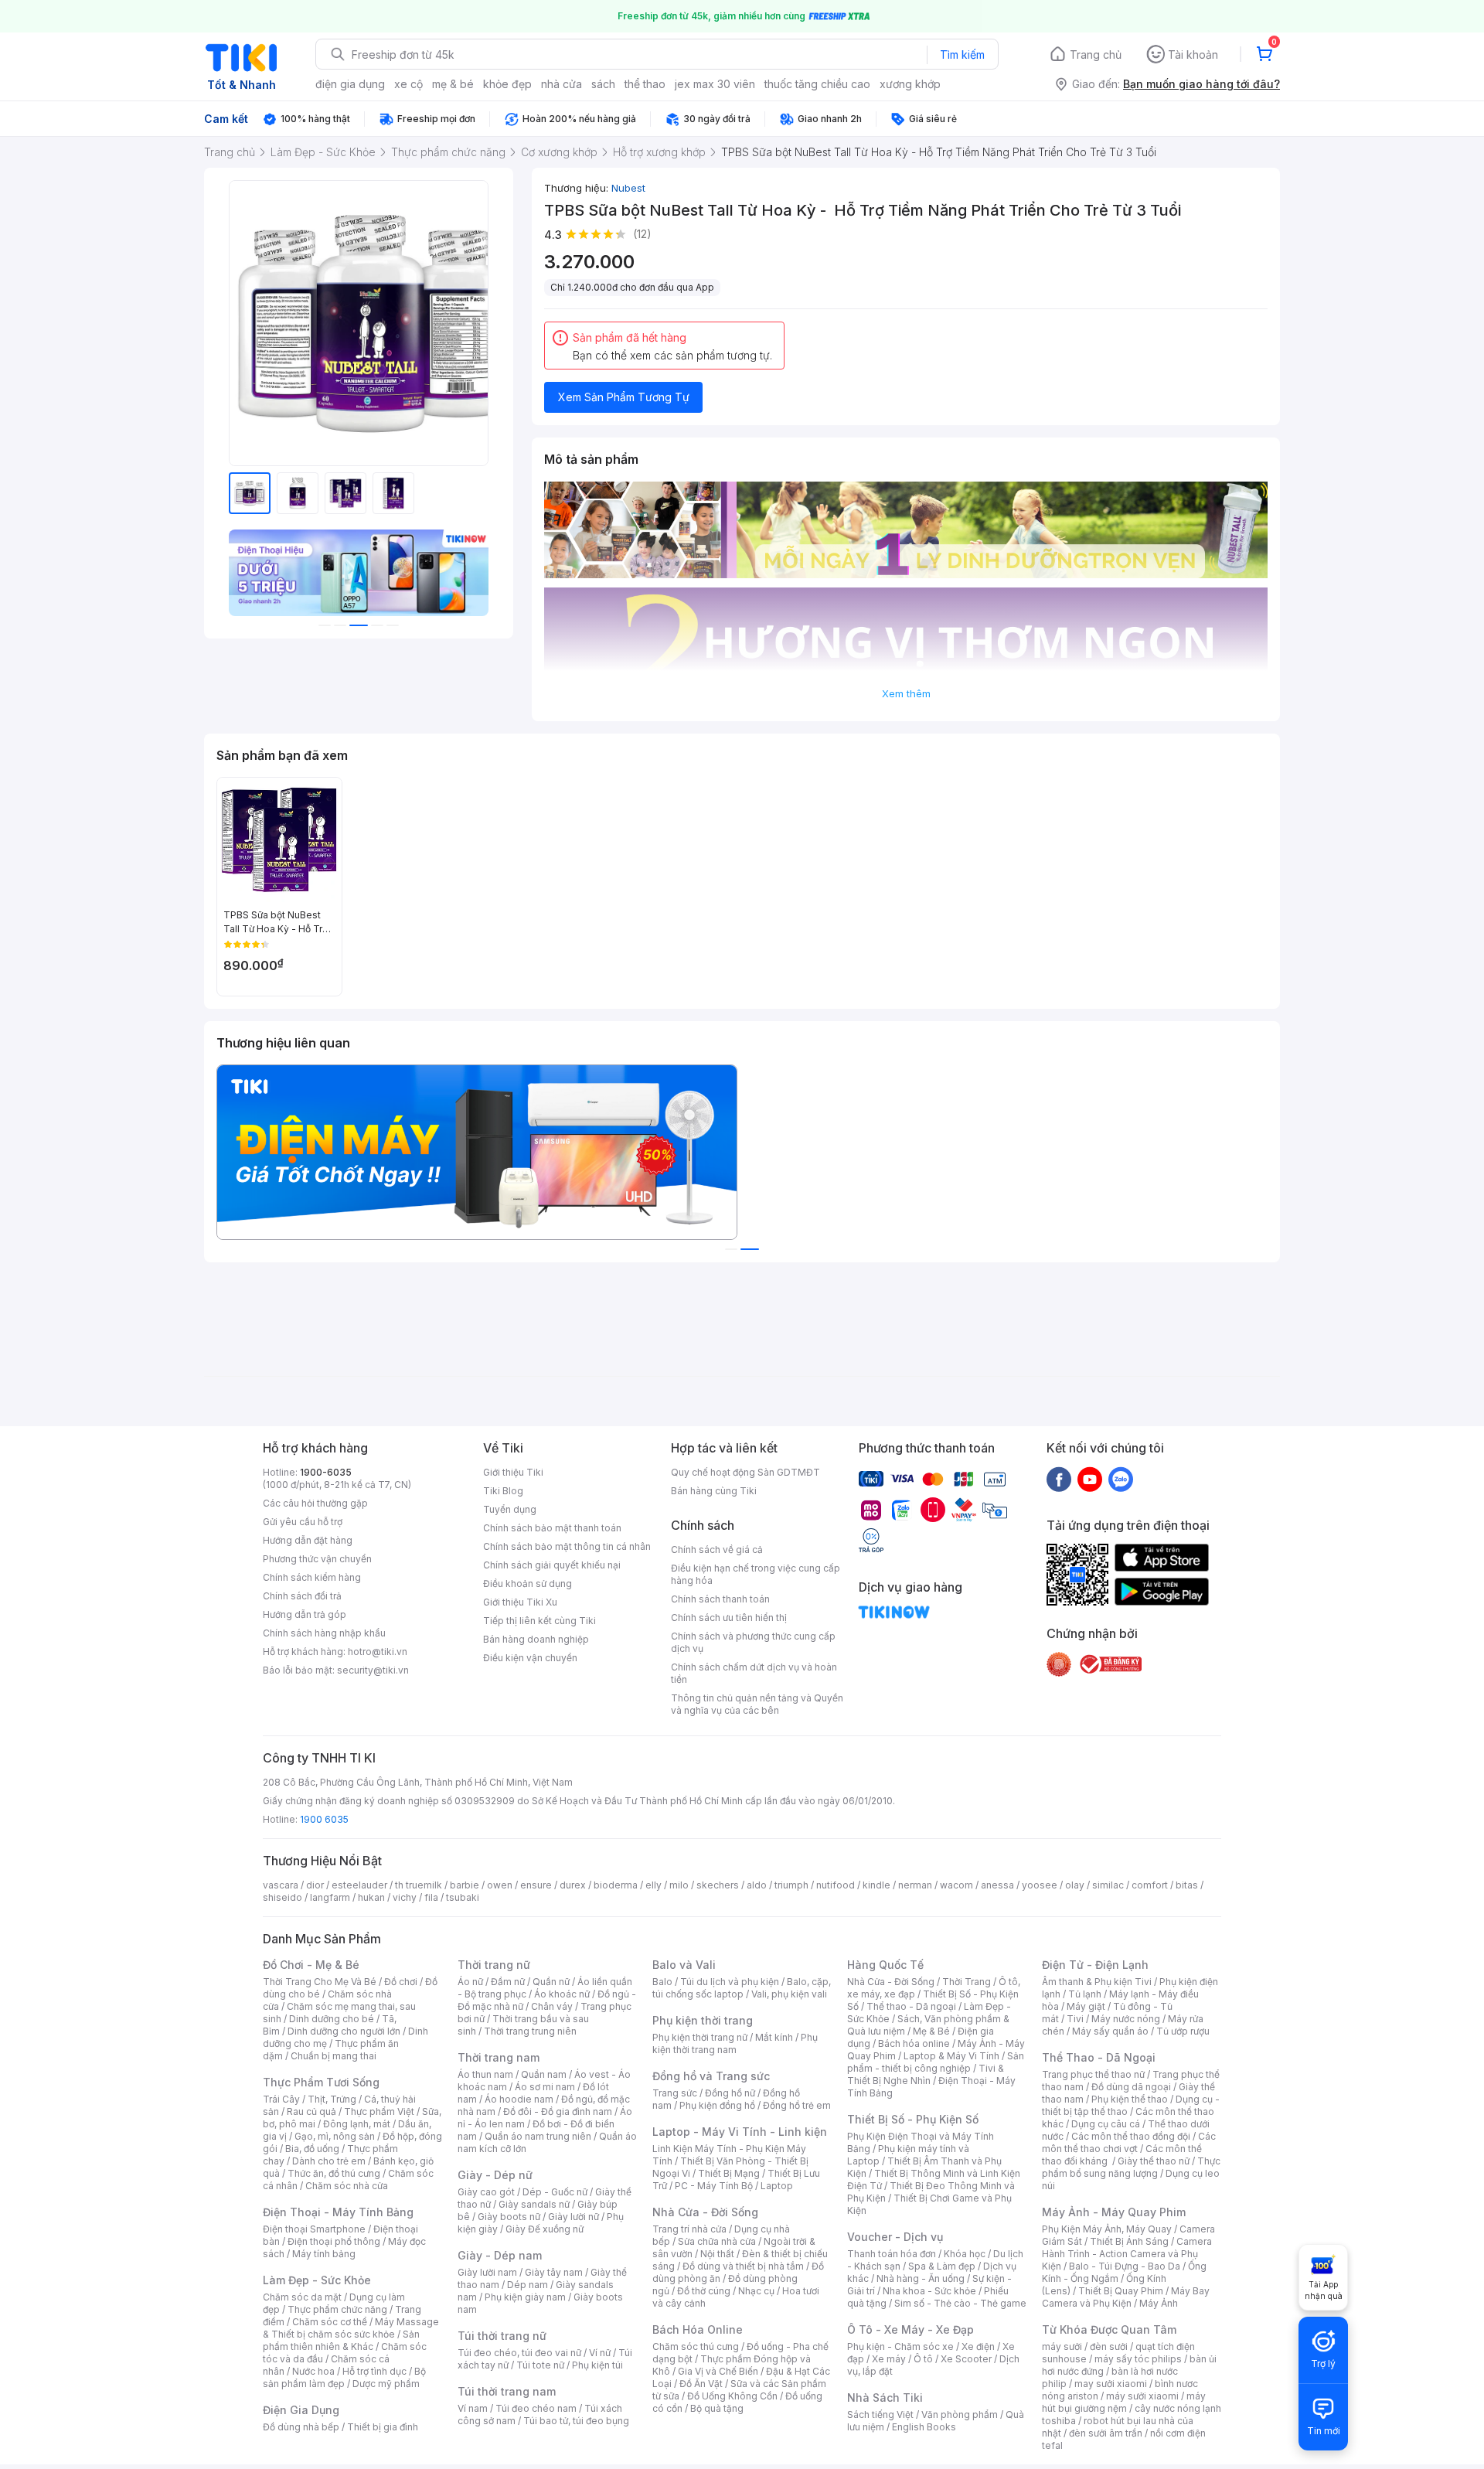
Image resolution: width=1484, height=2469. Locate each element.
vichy (405, 1897)
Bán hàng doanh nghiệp (536, 1639)
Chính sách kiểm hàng (312, 1577)
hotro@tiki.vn (378, 1652)
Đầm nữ (508, 1982)
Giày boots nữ (509, 2217)
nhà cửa (562, 84)
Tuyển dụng (510, 1509)
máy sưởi (1062, 2346)
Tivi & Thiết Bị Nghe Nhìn (926, 2074)
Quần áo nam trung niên (538, 2136)
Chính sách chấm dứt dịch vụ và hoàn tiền (754, 1673)
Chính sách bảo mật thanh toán (552, 1528)
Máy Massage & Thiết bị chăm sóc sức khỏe (351, 2328)
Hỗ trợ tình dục (374, 2371)
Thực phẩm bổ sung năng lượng (1131, 2167)
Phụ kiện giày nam (525, 2297)
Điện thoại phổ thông (334, 2241)
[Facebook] (1059, 1479)
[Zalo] (1121, 1479)
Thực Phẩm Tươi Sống (321, 2082)
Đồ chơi (401, 1982)
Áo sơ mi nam (545, 2087)
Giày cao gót (486, 2192)
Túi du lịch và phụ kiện (730, 1982)
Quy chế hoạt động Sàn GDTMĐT (745, 1472)
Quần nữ (551, 1982)
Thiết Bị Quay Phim (1121, 2291)
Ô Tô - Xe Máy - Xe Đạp (910, 2329)
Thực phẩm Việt (379, 2111)
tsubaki (463, 1897)
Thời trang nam (499, 2057)
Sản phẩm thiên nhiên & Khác (341, 2340)
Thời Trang (967, 1982)
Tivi (1075, 2019)
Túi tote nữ (540, 2365)
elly (654, 1885)
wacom (956, 1885)
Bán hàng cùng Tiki (714, 1491)
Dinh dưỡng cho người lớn (344, 2031)
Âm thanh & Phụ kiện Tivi (1097, 1982)
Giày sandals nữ (534, 2204)
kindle (876, 1885)
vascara (281, 1885)
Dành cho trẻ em (329, 2161)
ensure (536, 1885)
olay (1075, 1885)
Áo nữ (470, 1982)
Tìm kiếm (962, 54)
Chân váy (552, 2006)
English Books (924, 2427)
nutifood (836, 1885)
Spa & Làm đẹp (942, 2266)
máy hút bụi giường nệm (1124, 2402)
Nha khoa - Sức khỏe (929, 2291)
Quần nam (544, 2074)
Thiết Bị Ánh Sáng (1129, 2241)
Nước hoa (313, 2371)
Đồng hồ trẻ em (797, 2105)
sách (603, 84)
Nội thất (717, 2254)
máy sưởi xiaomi (1142, 2396)
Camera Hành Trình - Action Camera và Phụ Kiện (1127, 2254)
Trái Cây (281, 2099)
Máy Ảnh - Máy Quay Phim (1114, 2212)
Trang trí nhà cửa (689, 2229)
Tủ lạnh (1085, 1994)
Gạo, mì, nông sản (335, 2136)
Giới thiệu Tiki (513, 1472)
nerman (915, 1885)
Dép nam (528, 2285)
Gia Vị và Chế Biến (718, 2371)
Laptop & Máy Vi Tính (951, 2056)
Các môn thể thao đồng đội (1131, 2136)
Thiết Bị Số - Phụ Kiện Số (913, 2119)
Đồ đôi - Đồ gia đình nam (558, 2111)
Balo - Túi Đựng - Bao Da (1125, 2266)
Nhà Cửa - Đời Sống (705, 2212)
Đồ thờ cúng (704, 2291)
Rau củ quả (311, 2111)
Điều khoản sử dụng (528, 1584)
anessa (997, 1885)
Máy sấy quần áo (1110, 2031)
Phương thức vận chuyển (317, 1559)
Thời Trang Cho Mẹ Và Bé (320, 1982)
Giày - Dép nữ (495, 2175)
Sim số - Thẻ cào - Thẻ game (960, 2303)
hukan (371, 1897)
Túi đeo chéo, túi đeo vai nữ (519, 2353)
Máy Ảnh (1159, 2303)
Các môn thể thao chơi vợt (1129, 2142)
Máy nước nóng (1126, 2019)
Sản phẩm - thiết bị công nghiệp (936, 2062)
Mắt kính (774, 2037)
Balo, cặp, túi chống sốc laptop (742, 1988)
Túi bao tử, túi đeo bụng (576, 2421)
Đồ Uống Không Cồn (732, 2396)
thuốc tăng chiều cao (817, 84)
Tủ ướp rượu (1183, 2031)
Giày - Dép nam (500, 2255)
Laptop (777, 2186)
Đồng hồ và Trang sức (711, 2076)
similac (1108, 1885)
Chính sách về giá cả (717, 1550)
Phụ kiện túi (597, 2365)
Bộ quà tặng (717, 2408)
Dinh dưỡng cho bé (332, 2019)
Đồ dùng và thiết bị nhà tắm (743, 2266)
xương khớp (910, 84)
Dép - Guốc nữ (555, 2192)
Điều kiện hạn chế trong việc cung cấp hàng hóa (756, 1574)
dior (315, 1885)
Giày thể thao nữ (1154, 2161)
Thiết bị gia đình (383, 2427)
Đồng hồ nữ (730, 2093)
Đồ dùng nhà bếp (301, 2427)
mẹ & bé (453, 84)
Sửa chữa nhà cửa (717, 2241)
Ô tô (923, 2359)
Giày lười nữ (574, 2217)
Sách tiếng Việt (880, 2415)
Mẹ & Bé (931, 2031)
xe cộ (408, 84)
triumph (791, 1885)
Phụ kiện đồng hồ (717, 2105)
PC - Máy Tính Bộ (714, 2186)
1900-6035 (326, 1472)
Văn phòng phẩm (960, 2415)
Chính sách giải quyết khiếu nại (552, 1565)
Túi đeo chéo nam (536, 2408)
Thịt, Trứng (332, 2099)
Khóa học (965, 2254)
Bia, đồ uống (312, 2149)
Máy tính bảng (324, 2254)
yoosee (1040, 1885)
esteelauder (359, 1885)
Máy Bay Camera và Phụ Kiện (1126, 2297)
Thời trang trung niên (530, 2031)
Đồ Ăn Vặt (701, 2384)
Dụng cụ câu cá (1106, 2124)
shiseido (283, 1897)
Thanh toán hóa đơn (892, 2254)
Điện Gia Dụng (301, 2410)
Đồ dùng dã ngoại (1131, 2087)
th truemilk (419, 1885)
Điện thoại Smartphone (314, 2229)
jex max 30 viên (715, 84)
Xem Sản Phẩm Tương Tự (624, 397)
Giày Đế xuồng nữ (545, 2229)
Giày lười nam (487, 2272)
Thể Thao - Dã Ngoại (1099, 2057)
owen (500, 1885)
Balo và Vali (684, 1965)
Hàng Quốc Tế (885, 1965)
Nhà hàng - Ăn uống (921, 2278)
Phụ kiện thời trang (703, 2020)
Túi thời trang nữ (502, 2336)
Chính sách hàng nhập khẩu (324, 1633)
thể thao (645, 84)
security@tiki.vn (373, 1670)
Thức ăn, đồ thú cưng (334, 2173)
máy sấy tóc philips (1138, 2359)
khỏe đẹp (507, 84)
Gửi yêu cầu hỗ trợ (303, 1522)
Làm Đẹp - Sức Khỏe (317, 2280)
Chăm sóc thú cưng (696, 2346)
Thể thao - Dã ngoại (911, 2006)
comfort (1150, 1885)
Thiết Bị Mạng (729, 2173)
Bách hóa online (914, 2043)
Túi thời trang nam (507, 2391)
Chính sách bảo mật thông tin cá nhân (567, 1546)
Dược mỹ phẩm (386, 2384)
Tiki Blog (503, 1491)
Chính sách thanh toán (720, 1599)
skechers (718, 1885)
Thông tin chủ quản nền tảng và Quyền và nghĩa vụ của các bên (757, 1704)
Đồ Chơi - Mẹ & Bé (311, 1965)
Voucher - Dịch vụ (895, 2237)
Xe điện (978, 2346)
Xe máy (889, 2359)
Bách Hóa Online (698, 2329)
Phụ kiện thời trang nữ (700, 2037)
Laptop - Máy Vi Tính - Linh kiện (740, 2132)
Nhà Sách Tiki (885, 2397)
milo (679, 1885)
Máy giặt (1086, 2006)
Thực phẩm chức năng (337, 2309)
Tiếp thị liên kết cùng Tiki (539, 1621)
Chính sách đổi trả (302, 1596)
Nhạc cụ (756, 2291)
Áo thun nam (485, 2074)
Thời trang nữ (494, 1965)
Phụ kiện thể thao (1130, 2099)
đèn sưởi (1109, 2346)
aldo (757, 1885)
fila (431, 1897)
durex (573, 1885)
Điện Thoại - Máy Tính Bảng (338, 2212)
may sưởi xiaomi (1111, 2384)
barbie (465, 1885)
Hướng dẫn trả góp (305, 1614)
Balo (662, 1982)
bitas (1187, 1885)
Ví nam (473, 2408)
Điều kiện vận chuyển (530, 1658)
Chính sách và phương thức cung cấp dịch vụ (753, 1642)
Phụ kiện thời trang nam (735, 2043)
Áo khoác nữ (562, 1994)
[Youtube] (1090, 1479)
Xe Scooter (966, 2359)
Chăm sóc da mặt (302, 2297)
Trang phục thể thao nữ (1093, 2074)
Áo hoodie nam (519, 2099)
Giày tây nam (554, 2272)
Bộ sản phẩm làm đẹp (344, 2377)
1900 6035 (324, 1819)
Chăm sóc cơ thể (330, 2322)
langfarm (330, 1897)
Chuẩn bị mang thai (334, 2056)
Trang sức (675, 2093)
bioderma (616, 1885)
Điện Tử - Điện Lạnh (1095, 1965)
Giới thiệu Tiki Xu (520, 1602)
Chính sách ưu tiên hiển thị (729, 1618)
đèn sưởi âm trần (1106, 2433)
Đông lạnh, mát (357, 2124)
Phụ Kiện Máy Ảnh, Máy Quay (1107, 2229)
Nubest (628, 188)
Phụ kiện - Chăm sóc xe (900, 2346)
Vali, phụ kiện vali (789, 1994)
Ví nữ (600, 2353)
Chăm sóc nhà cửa (347, 2186)
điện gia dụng (350, 84)
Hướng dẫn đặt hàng (308, 1540)
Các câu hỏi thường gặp (315, 1503)
